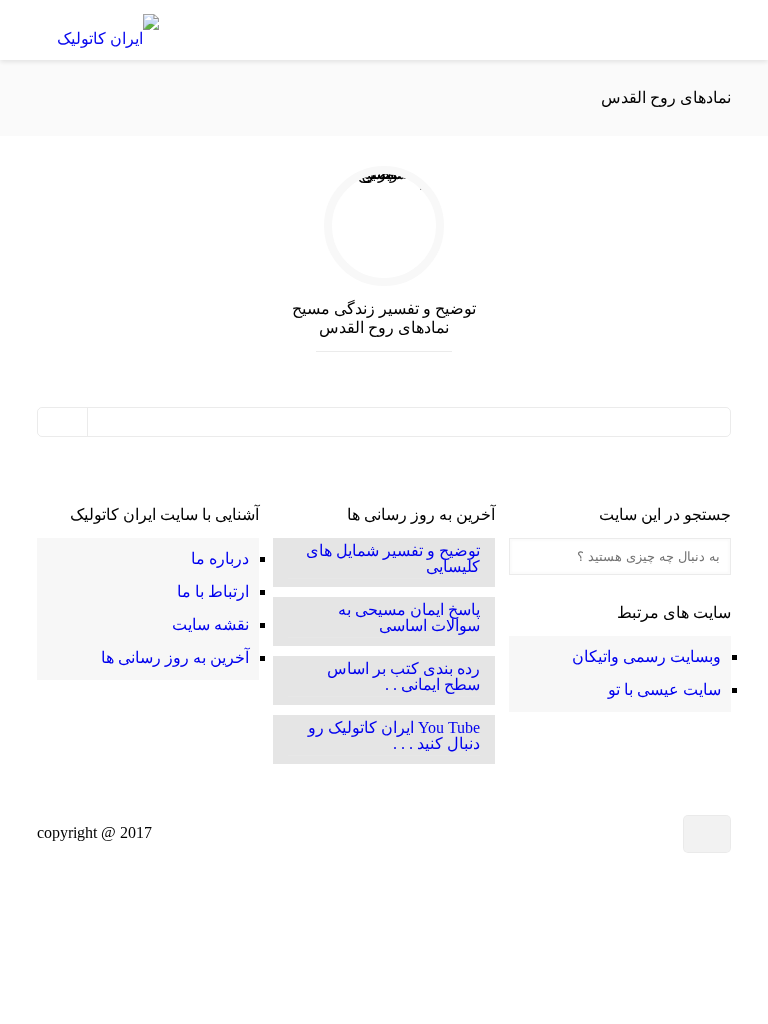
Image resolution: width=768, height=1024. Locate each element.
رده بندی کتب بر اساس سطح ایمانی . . (403, 677)
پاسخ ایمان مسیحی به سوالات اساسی (409, 618)
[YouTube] (590, 833)
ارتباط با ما (213, 591)
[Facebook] (646, 833)
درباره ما (220, 558)
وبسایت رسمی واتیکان (646, 656)
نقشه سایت (210, 624)
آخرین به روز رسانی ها (175, 657)
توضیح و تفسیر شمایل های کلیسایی (393, 559)
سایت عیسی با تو (664, 689)
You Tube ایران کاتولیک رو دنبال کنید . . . (394, 736)
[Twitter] (615, 833)
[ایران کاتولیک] (108, 30)
